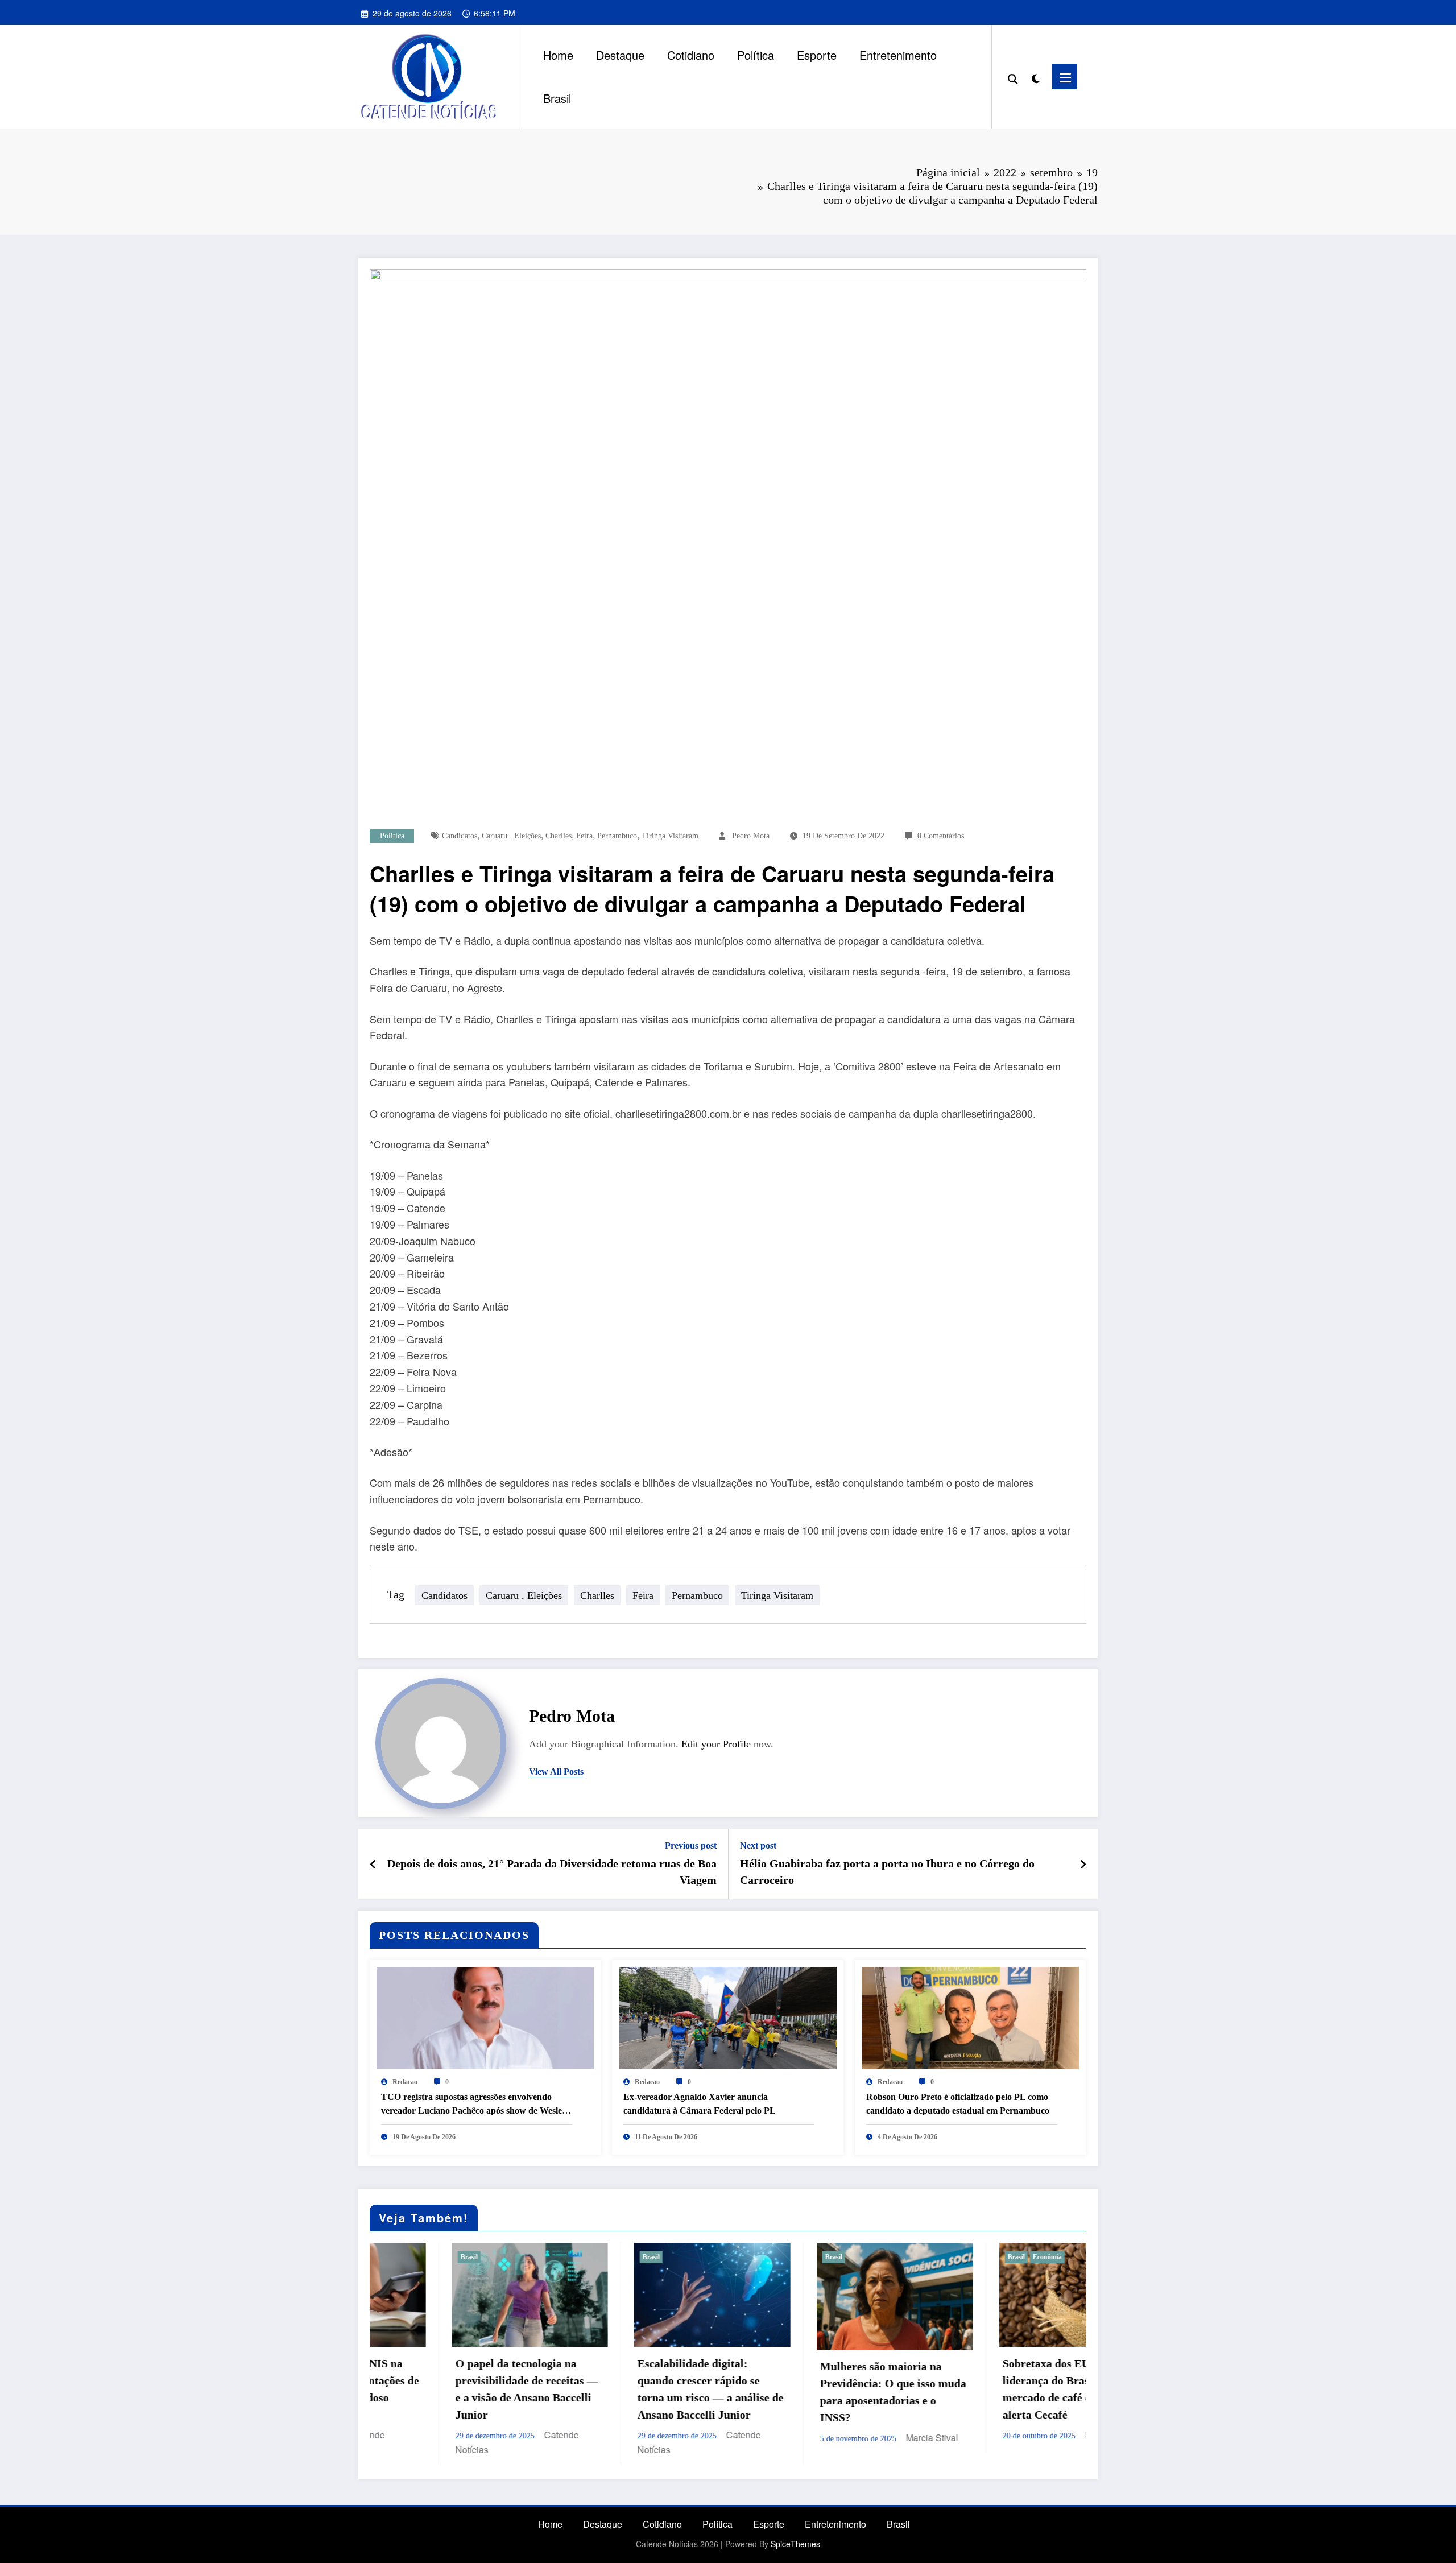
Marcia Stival (668, 2438)
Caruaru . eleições (511, 836)
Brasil (557, 98)
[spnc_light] (1035, 76)
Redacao (405, 2082)
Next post (758, 1845)
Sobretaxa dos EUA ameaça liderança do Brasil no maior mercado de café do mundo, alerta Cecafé (808, 2389)
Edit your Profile (716, 1744)
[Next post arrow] (1083, 1864)
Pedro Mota (751, 836)
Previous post (691, 1845)
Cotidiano (691, 55)
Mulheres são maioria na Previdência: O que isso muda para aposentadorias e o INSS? (629, 2392)
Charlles (559, 836)
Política (756, 55)
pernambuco (617, 836)
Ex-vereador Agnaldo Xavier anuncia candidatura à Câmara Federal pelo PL (700, 2104)
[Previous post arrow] (373, 1864)
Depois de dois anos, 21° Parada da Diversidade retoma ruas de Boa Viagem (552, 1871)
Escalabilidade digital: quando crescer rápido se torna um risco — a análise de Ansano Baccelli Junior (446, 2389)
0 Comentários (941, 836)
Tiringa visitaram (670, 836)
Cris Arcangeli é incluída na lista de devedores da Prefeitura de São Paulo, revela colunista (989, 2367)
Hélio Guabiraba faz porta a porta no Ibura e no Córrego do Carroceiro (887, 1871)
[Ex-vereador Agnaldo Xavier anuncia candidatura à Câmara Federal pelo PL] (727, 2017)
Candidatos (460, 836)
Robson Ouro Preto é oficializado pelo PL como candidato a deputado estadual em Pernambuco (958, 2104)
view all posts (556, 1772)
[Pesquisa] (1013, 77)
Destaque (620, 55)
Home (558, 55)
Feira (584, 836)
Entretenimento (898, 55)
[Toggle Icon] (1065, 77)
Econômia (783, 2257)
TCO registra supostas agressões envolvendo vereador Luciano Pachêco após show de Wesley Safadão (474, 2105)
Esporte (817, 55)
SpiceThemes (795, 2544)
